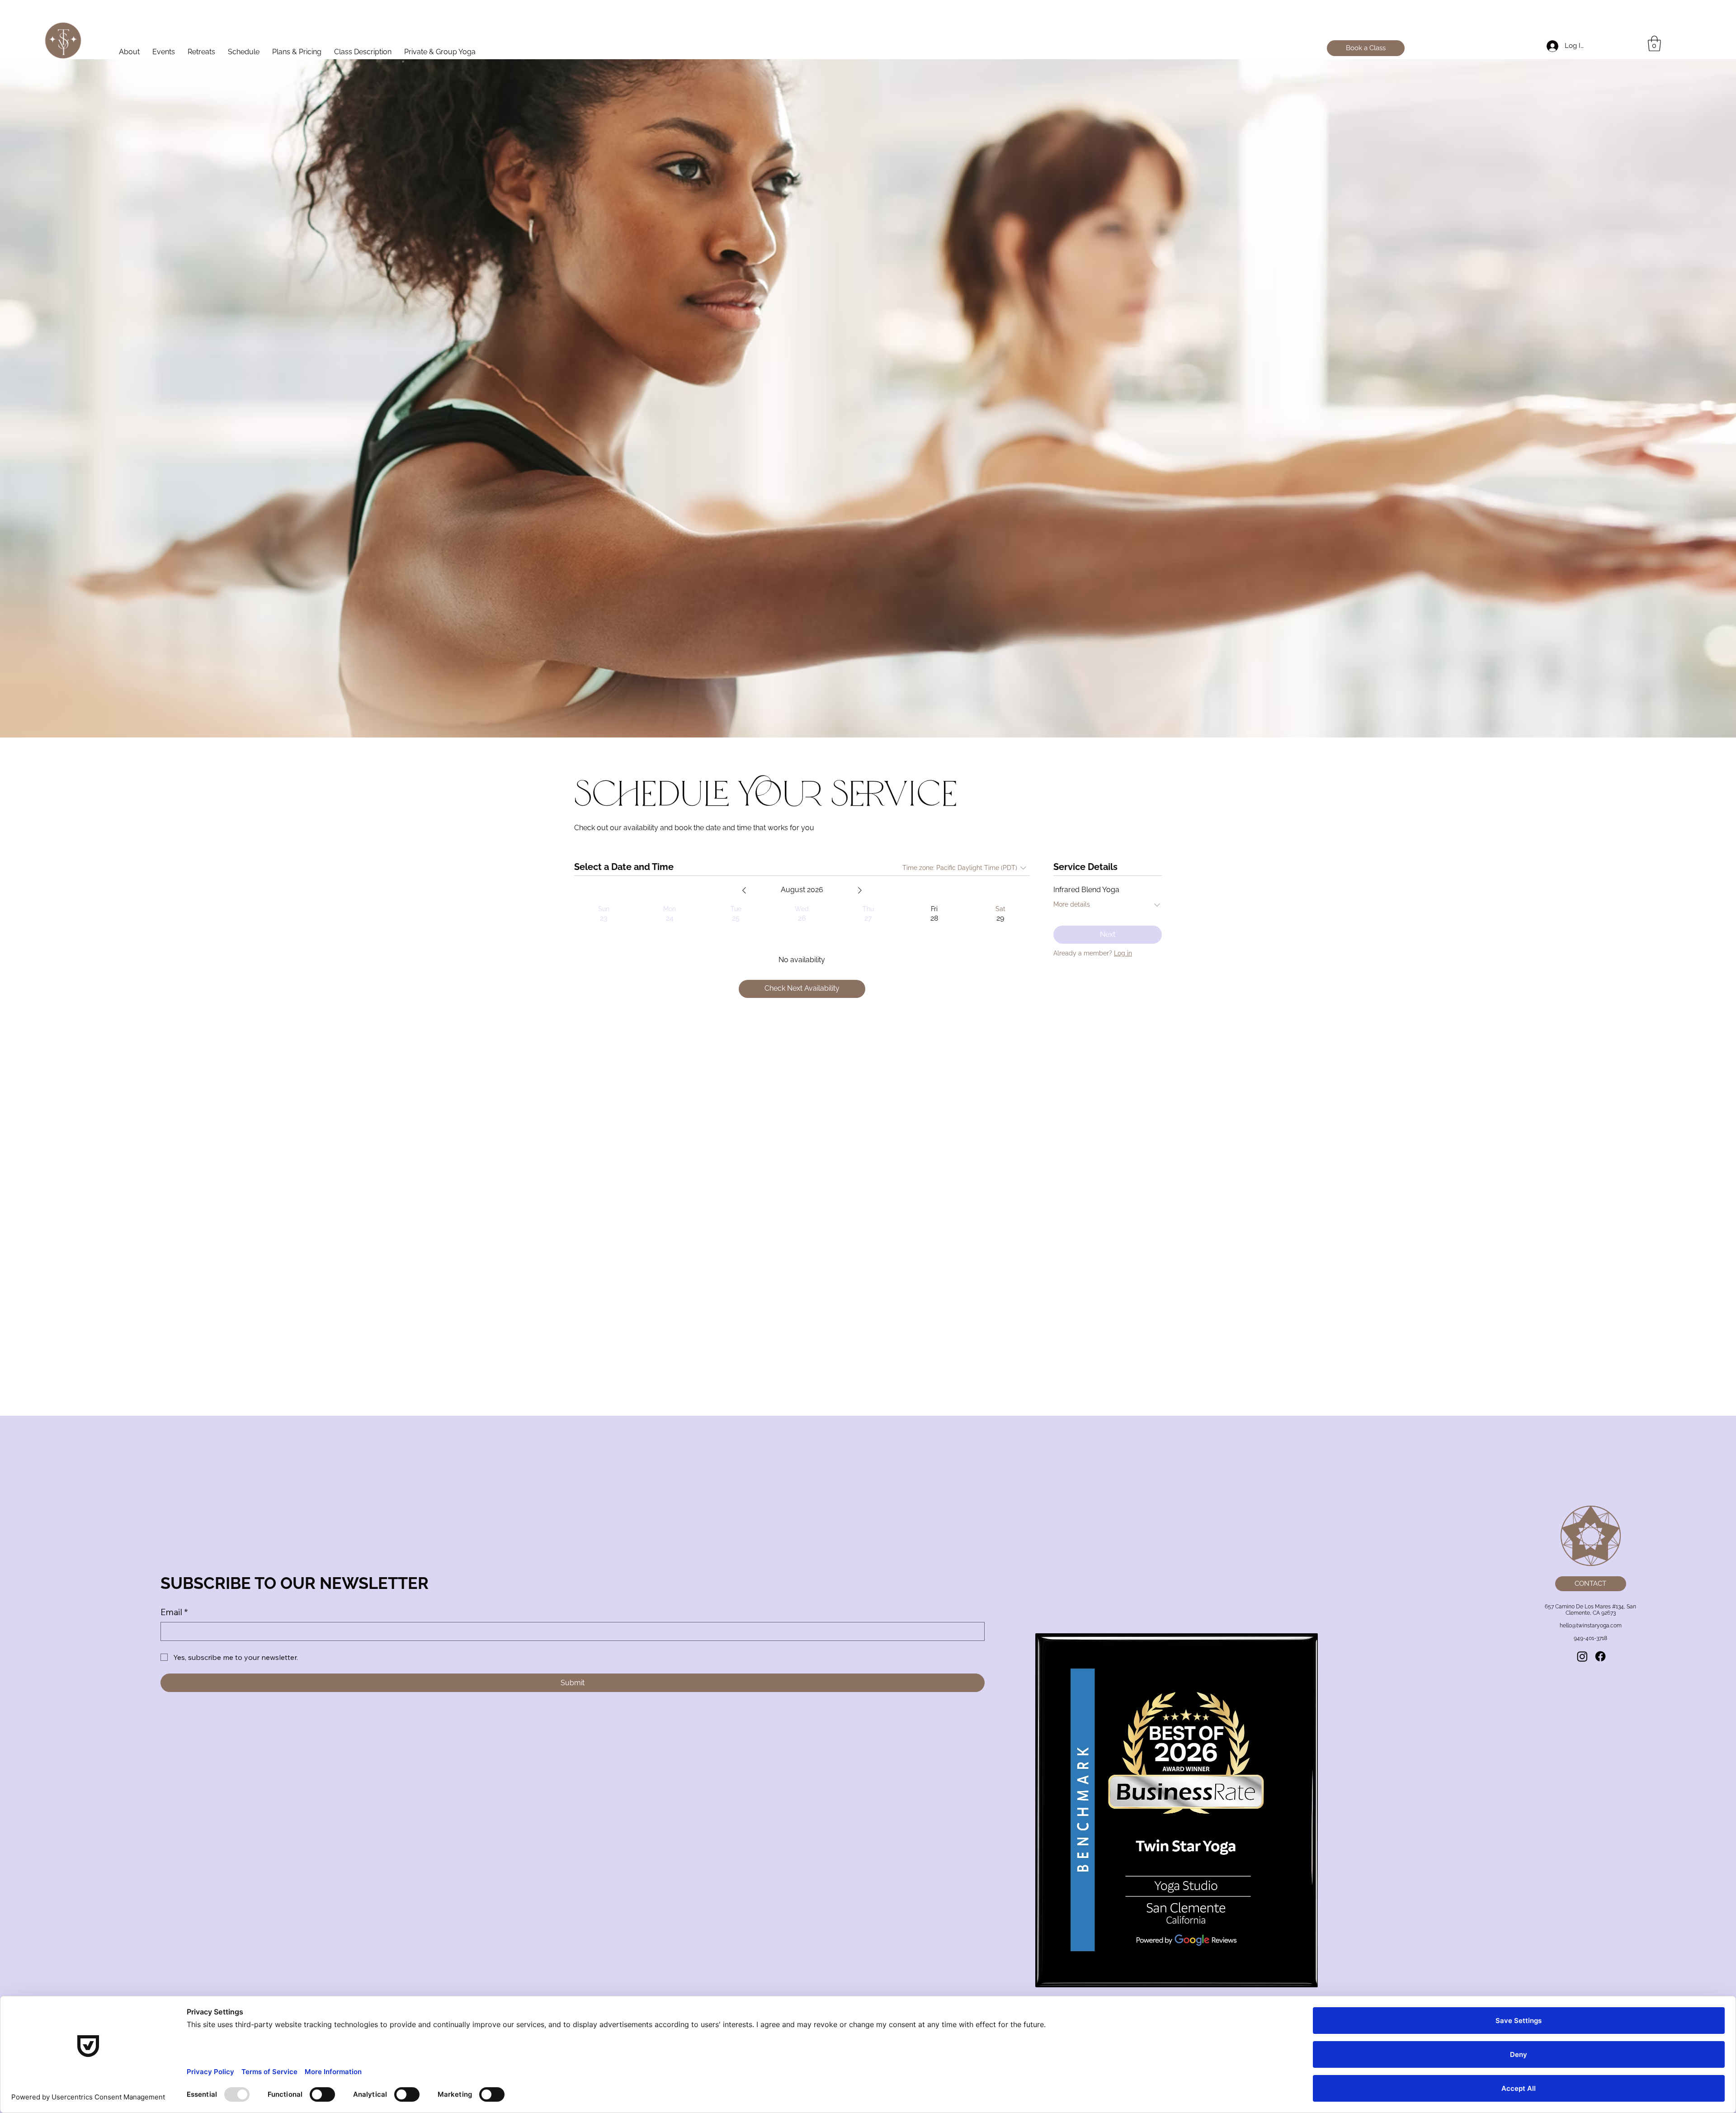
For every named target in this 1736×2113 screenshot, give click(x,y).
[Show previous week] (744, 890)
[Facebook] (1600, 1656)
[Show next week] (860, 890)
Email (174, 1612)
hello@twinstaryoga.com (1591, 1626)
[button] (1654, 43)
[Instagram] (1582, 1656)
